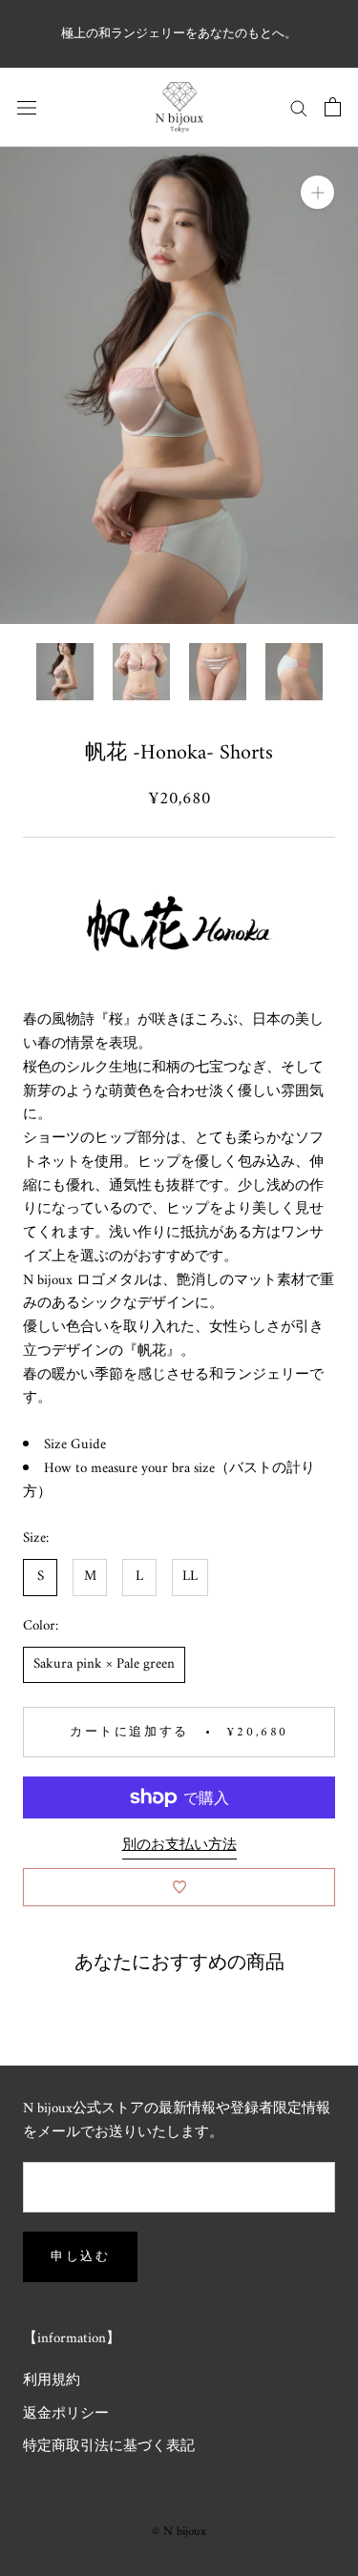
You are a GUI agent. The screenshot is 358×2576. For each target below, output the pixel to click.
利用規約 (52, 2382)
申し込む (80, 2257)
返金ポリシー (66, 2415)
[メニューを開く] (27, 107)
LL (190, 1577)
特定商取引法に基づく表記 (109, 2448)
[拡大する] (317, 191)
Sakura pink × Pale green (104, 1664)
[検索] (299, 107)
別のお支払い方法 (179, 1846)
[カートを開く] (333, 107)
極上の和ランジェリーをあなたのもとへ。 (179, 34)
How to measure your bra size (129, 1469)
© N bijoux (179, 2532)
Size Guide (75, 1445)
